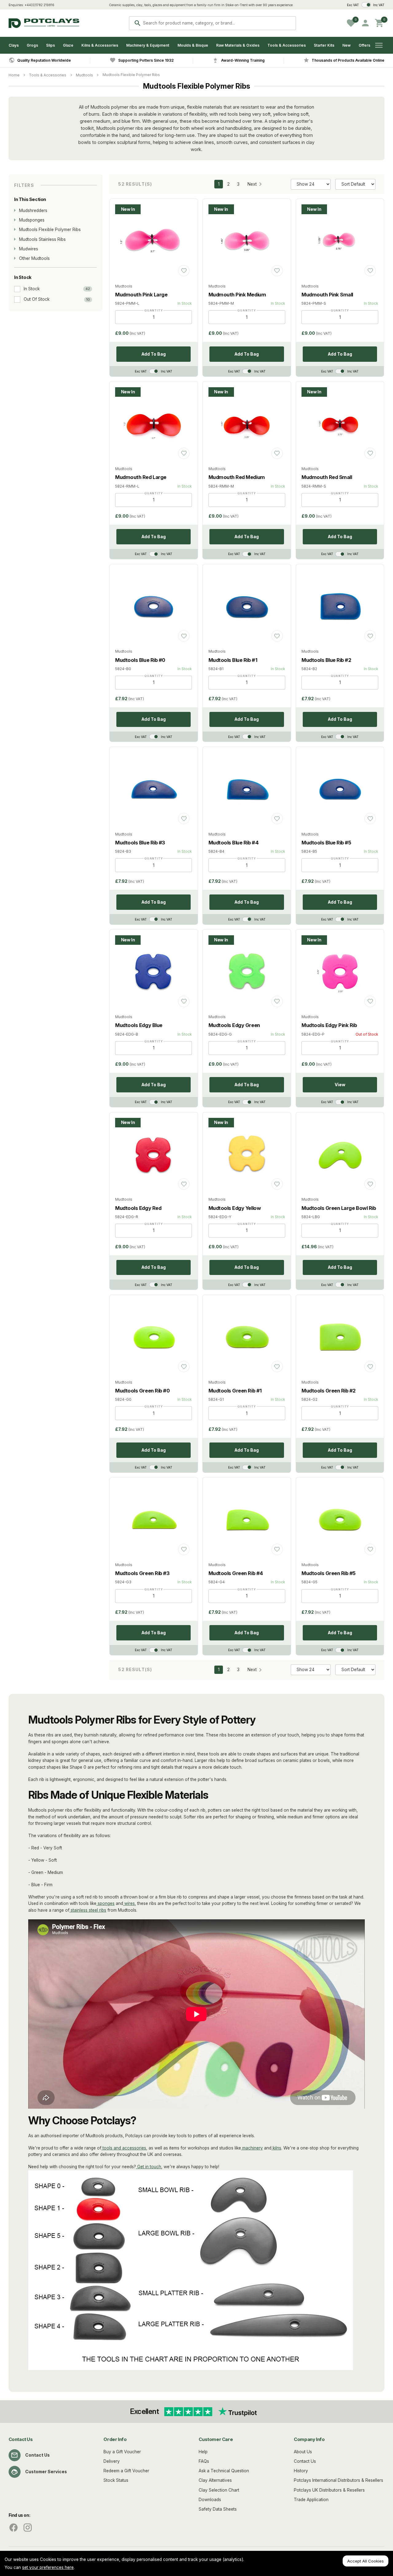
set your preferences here (48, 2567)
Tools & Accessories (287, 45)
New (346, 45)
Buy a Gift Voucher (122, 2452)
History (301, 2471)
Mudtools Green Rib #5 (329, 1573)
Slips (51, 45)
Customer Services (46, 2472)
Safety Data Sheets (218, 2509)
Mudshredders (33, 210)
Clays (14, 45)
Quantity (154, 310)
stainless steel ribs (88, 1910)
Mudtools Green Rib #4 (236, 1573)
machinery (252, 2148)
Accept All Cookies (366, 2561)
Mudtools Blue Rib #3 (140, 843)
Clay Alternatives (215, 2480)
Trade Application (311, 2500)
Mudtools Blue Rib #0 (140, 660)
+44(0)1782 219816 (39, 5)
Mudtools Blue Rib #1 (233, 660)
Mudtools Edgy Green (234, 1025)
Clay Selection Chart (219, 2490)
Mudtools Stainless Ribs (42, 239)
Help (203, 2452)
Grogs (32, 45)
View (340, 1085)
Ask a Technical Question (224, 2471)
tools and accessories (124, 2148)
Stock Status (116, 2480)
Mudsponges (32, 220)
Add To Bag (154, 354)
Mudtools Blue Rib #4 (233, 843)
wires (129, 1903)
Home (14, 75)
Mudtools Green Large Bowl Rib (339, 1208)
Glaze (68, 45)
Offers (364, 45)
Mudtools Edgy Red (138, 1208)
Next (252, 184)
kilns (276, 2148)
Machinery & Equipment (148, 45)
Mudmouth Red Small (327, 477)
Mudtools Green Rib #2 (329, 1391)
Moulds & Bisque (193, 45)
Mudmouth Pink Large (141, 295)
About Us (303, 2452)
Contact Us (37, 2455)
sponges (105, 1903)
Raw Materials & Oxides (238, 45)
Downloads (210, 2500)
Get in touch (149, 2167)
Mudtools (84, 75)
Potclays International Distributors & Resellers (339, 2480)
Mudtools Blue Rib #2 (326, 660)
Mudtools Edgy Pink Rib (329, 1025)
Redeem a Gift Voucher (126, 2471)
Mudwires (29, 249)
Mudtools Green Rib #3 (142, 1573)
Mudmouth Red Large (141, 477)
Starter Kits (324, 45)
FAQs (204, 2461)
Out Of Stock (37, 299)
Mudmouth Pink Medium (237, 295)
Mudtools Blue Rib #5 (326, 843)
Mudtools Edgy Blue (139, 1025)
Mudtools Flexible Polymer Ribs (131, 75)
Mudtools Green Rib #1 (235, 1391)
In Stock (32, 288)
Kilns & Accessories (100, 45)
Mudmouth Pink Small (327, 295)
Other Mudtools (34, 258)
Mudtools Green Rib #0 (142, 1391)
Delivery (112, 2461)
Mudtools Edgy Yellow (235, 1208)
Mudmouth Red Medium (237, 477)
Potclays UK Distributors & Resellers (329, 2490)
